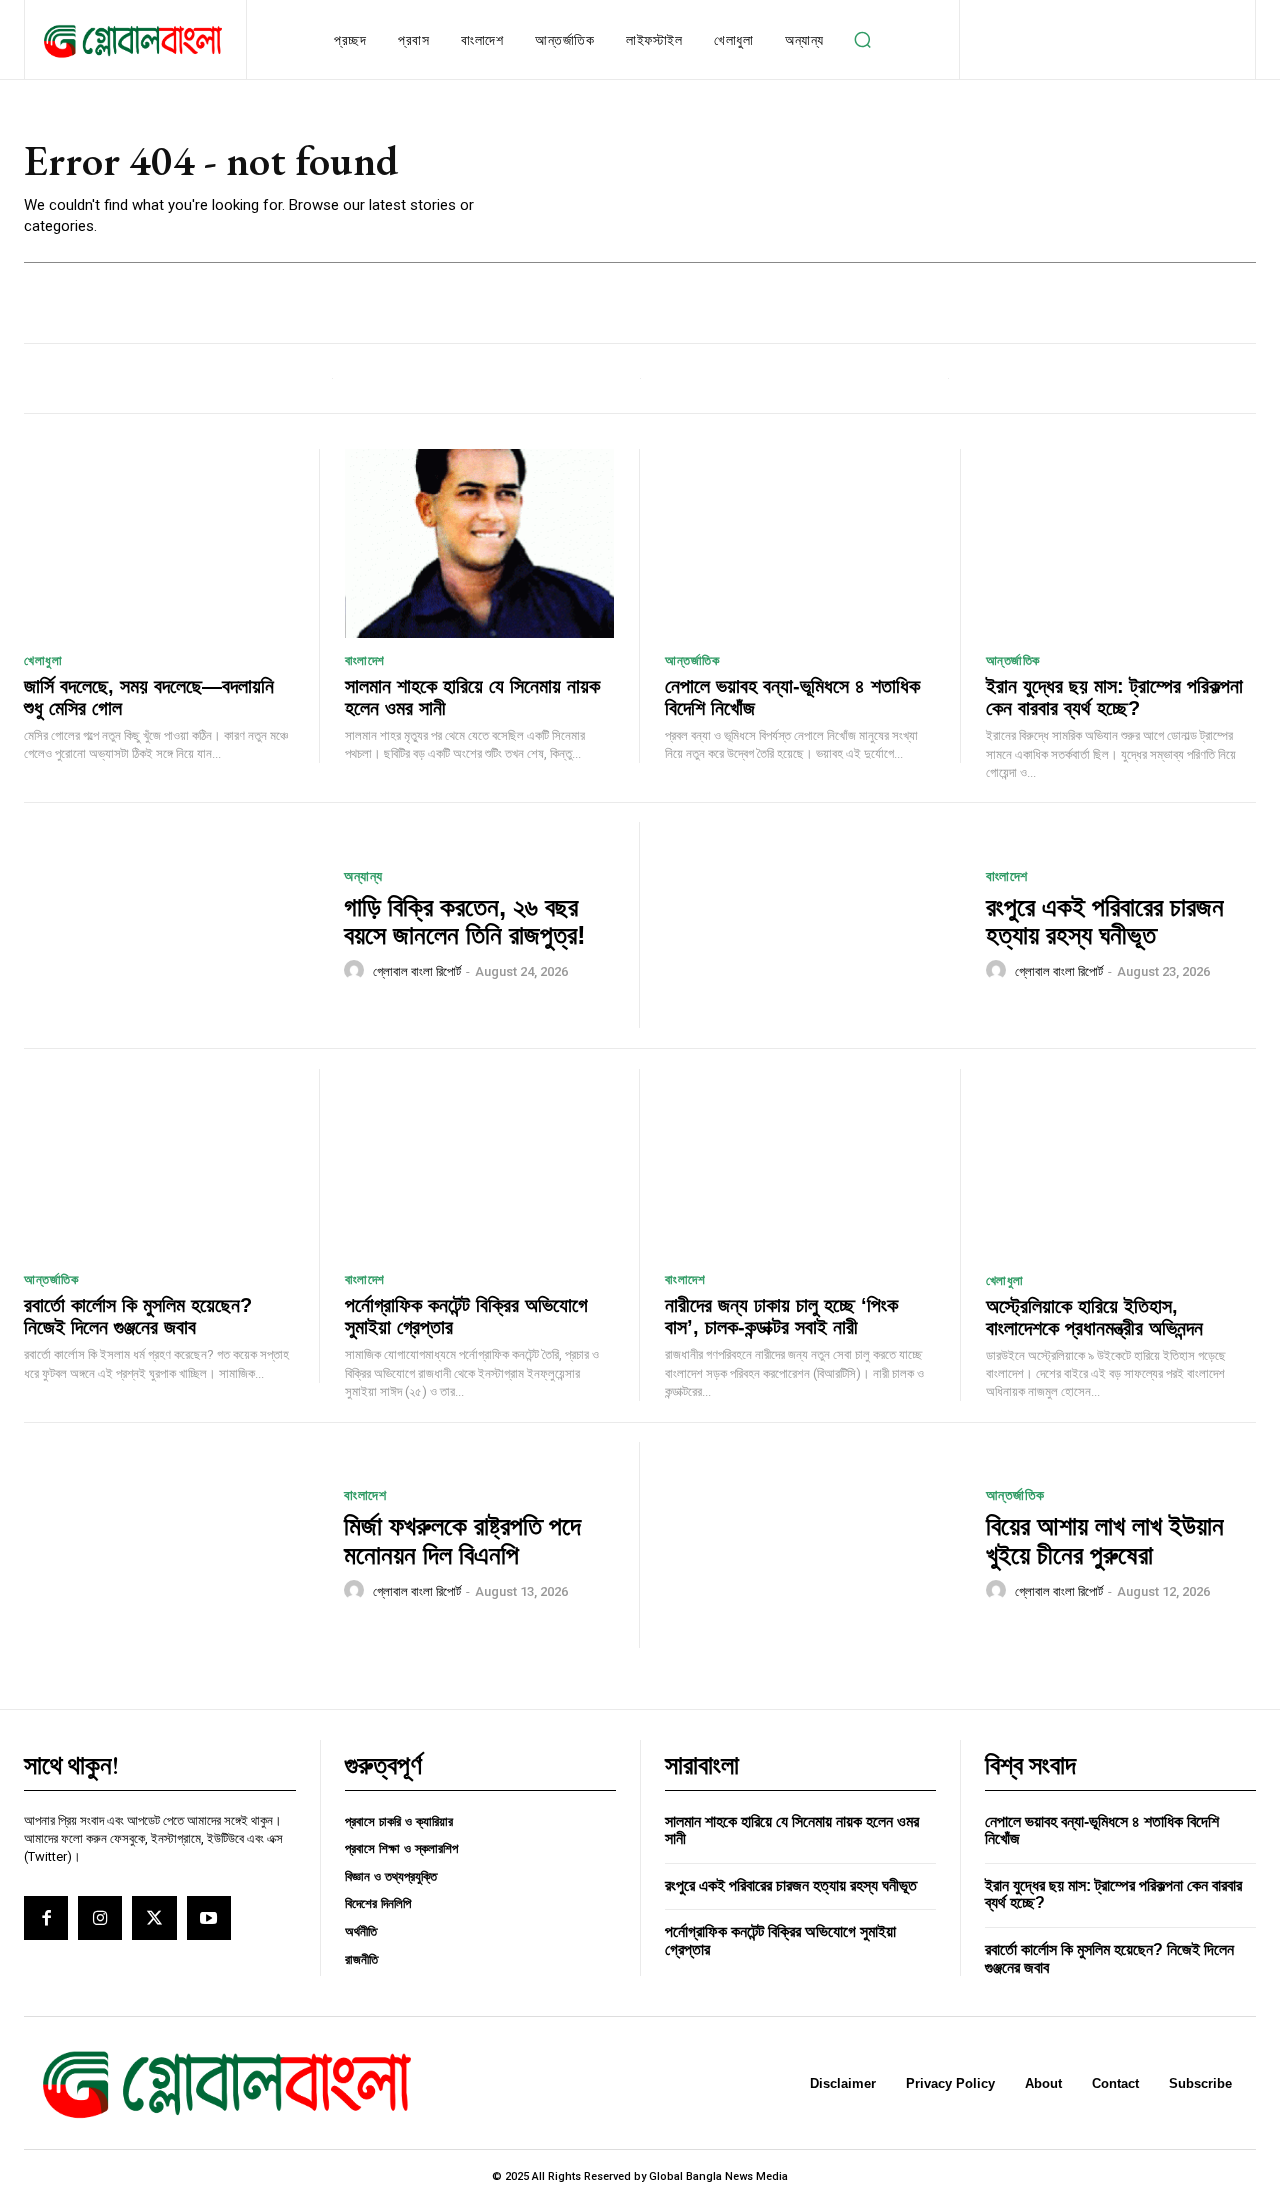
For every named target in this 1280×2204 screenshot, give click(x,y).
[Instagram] (100, 1918)
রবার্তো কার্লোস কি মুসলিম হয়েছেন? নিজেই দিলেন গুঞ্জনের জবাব (138, 1316)
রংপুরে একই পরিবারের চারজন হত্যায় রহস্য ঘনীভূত (1105, 921)
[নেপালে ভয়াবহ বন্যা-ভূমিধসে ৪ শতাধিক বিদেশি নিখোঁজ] (800, 543)
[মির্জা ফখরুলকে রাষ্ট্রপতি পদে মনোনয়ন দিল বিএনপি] (171, 1545)
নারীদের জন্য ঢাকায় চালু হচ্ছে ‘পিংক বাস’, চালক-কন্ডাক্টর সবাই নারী (781, 1316)
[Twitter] (154, 1918)
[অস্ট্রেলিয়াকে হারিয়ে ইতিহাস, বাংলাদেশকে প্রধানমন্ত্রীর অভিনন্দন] (1121, 1163)
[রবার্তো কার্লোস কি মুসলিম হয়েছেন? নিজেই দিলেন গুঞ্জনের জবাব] (159, 1163)
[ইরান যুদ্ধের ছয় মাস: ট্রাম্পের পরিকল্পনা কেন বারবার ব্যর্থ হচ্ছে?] (1121, 543)
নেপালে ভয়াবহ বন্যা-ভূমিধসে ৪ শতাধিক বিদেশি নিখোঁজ (792, 697)
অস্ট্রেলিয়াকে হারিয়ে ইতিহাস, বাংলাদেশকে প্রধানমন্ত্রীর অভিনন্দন (1094, 1317)
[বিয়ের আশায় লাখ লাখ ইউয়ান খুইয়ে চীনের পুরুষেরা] (813, 1545)
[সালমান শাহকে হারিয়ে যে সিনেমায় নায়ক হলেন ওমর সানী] (480, 543)
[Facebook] (46, 1918)
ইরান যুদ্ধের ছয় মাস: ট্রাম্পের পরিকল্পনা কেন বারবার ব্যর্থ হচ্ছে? (1114, 697)
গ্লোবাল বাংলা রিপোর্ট (417, 971)
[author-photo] (357, 971)
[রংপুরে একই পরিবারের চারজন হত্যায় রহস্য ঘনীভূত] (813, 925)
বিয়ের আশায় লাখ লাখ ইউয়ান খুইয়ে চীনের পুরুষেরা (1105, 1540)
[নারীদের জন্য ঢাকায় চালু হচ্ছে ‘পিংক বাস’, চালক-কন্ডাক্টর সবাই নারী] (800, 1163)
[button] (863, 40)
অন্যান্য (363, 876)
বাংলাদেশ (365, 660)
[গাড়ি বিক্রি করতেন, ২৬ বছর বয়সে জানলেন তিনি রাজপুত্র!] (171, 925)
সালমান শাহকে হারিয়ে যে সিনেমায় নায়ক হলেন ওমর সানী (792, 1830)
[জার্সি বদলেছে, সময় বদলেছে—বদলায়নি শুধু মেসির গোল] (159, 543)
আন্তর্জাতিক (692, 660)
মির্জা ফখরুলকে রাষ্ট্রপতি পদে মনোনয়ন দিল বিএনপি (462, 1540)
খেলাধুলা (43, 660)
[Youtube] (209, 1918)
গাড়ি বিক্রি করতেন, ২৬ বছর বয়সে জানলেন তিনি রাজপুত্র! (465, 921)
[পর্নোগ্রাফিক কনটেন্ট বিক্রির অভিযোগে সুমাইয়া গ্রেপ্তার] (480, 1163)
